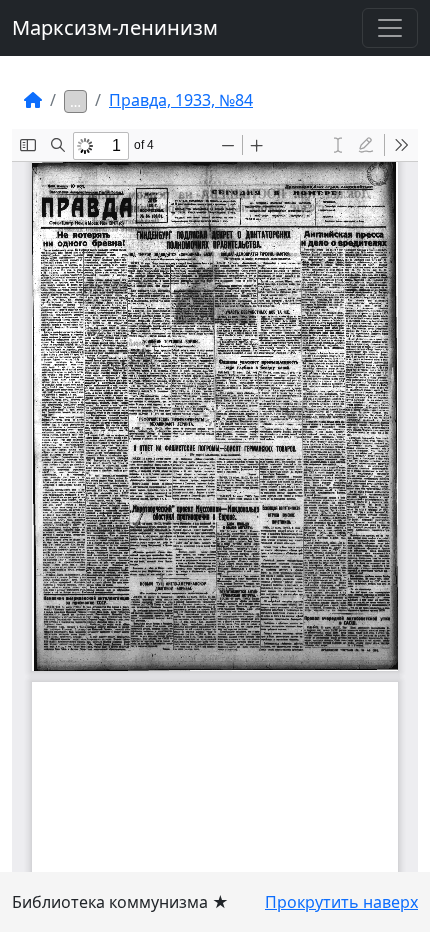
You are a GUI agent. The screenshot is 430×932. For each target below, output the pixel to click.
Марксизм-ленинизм (115, 27)
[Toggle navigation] (390, 28)
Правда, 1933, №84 (181, 100)
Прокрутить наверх (341, 902)
